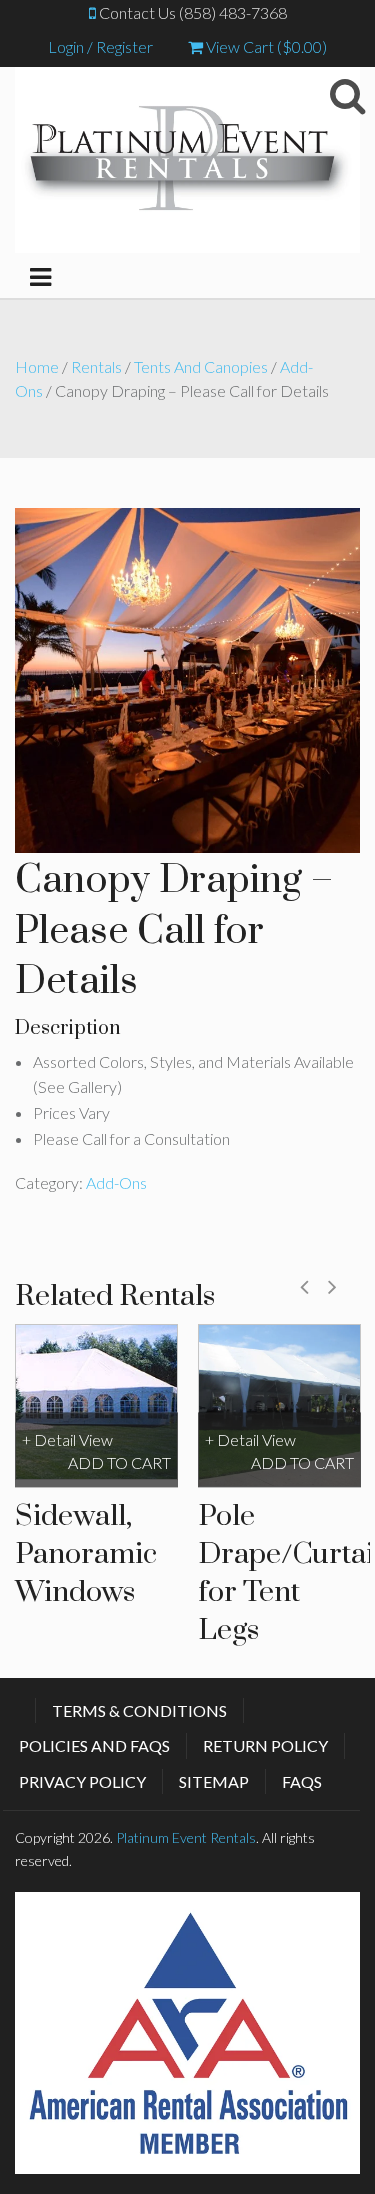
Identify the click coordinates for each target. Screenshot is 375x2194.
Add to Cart (119, 1462)
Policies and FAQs (94, 1745)
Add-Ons (116, 1182)
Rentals (96, 366)
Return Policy (265, 1745)
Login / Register (100, 46)
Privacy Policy (82, 1781)
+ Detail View (67, 1440)
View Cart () (265, 46)
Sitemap (214, 1781)
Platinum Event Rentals (186, 1837)
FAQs (302, 1781)
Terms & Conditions (139, 1710)
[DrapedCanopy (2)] (187, 678)
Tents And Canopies (201, 366)
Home (37, 366)
